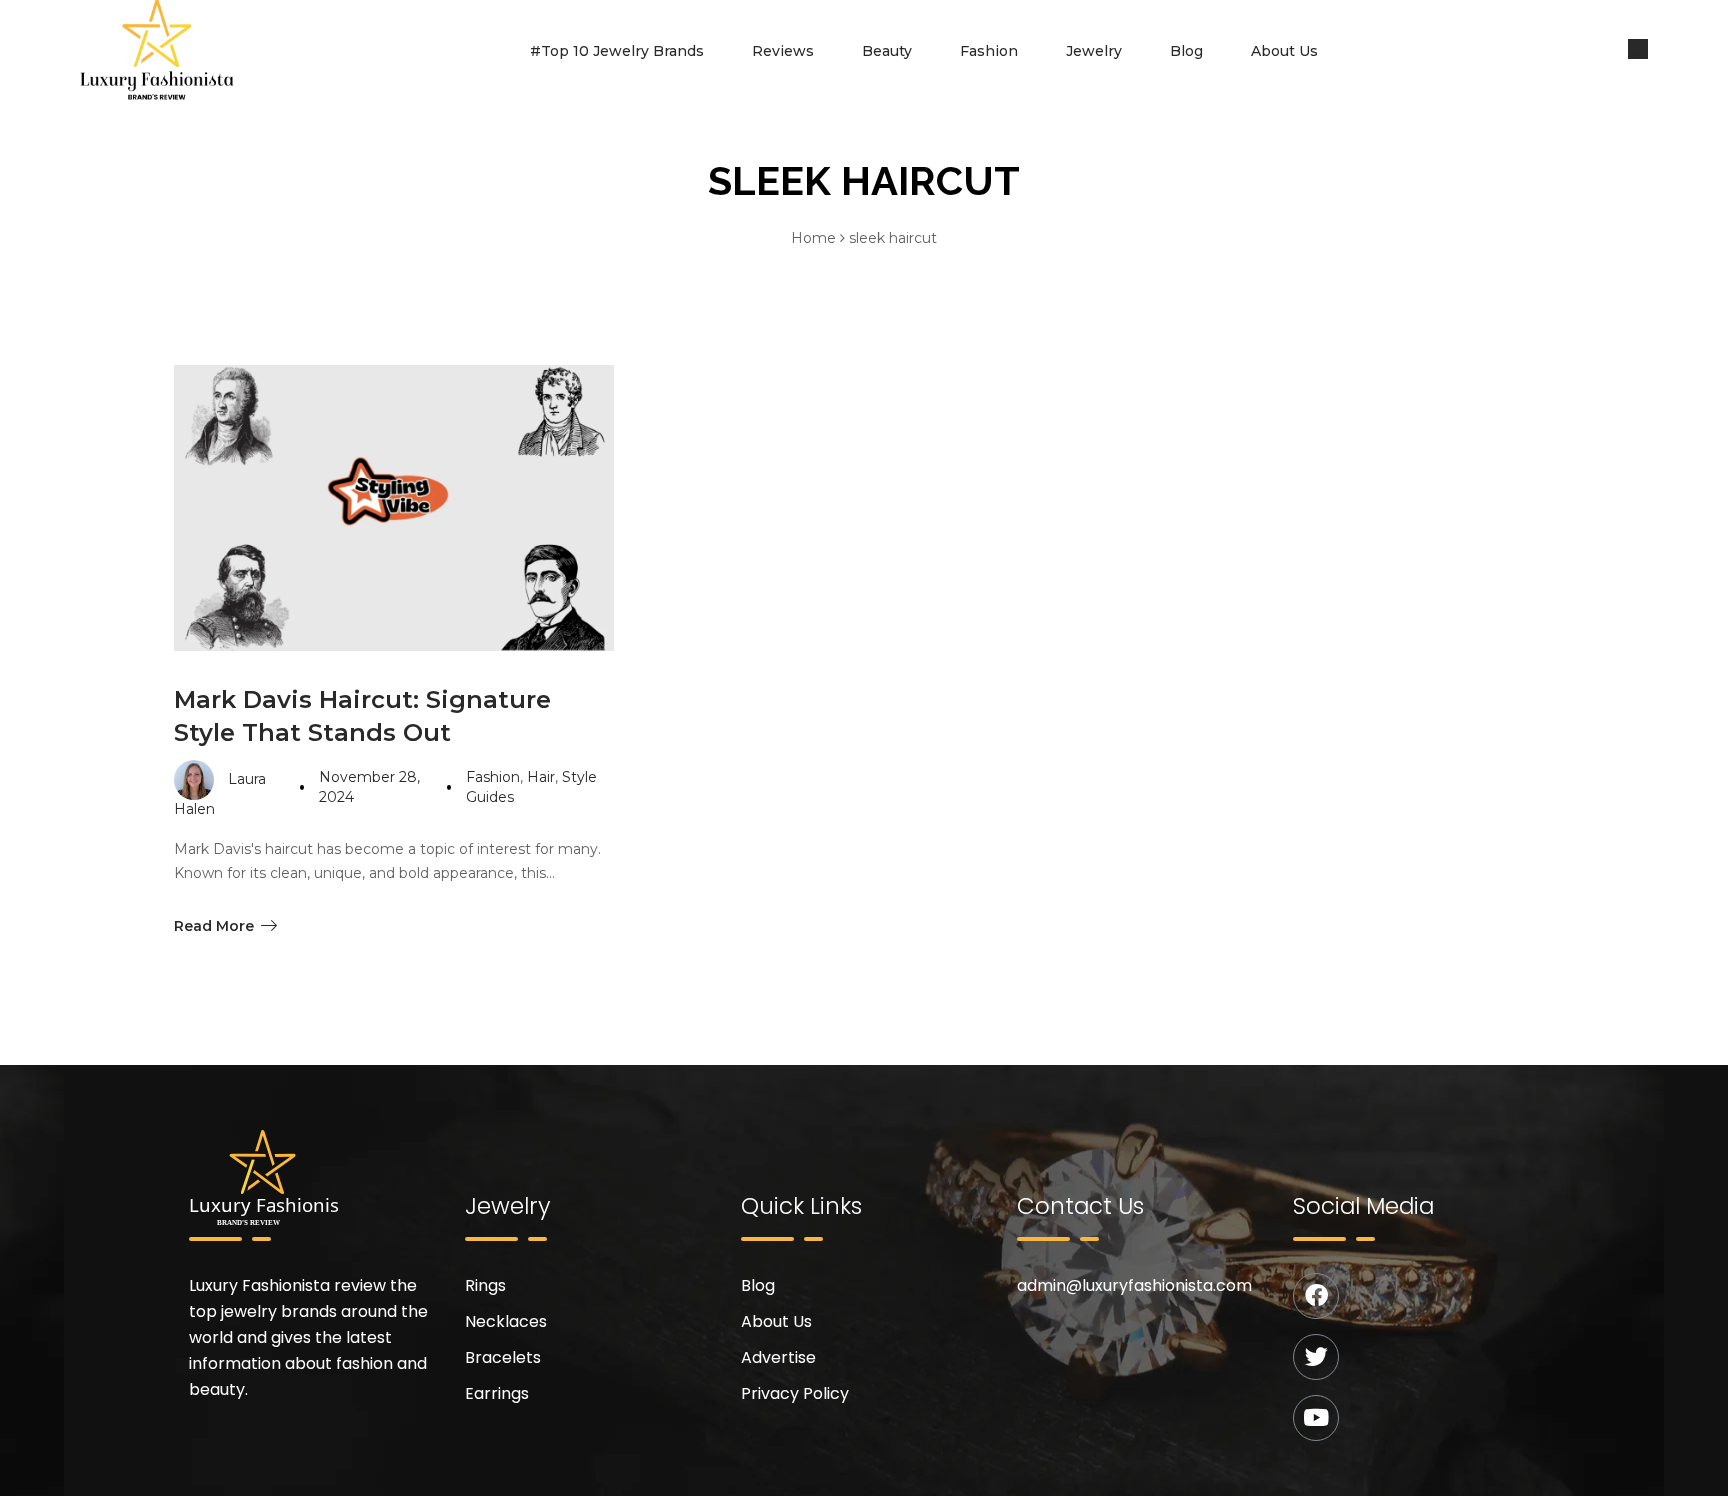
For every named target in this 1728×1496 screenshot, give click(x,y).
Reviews (783, 51)
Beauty (887, 51)
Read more (214, 926)
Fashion (989, 51)
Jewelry (1094, 51)
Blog (1186, 51)
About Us (1284, 51)
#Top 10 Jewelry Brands (617, 51)
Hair (541, 777)
